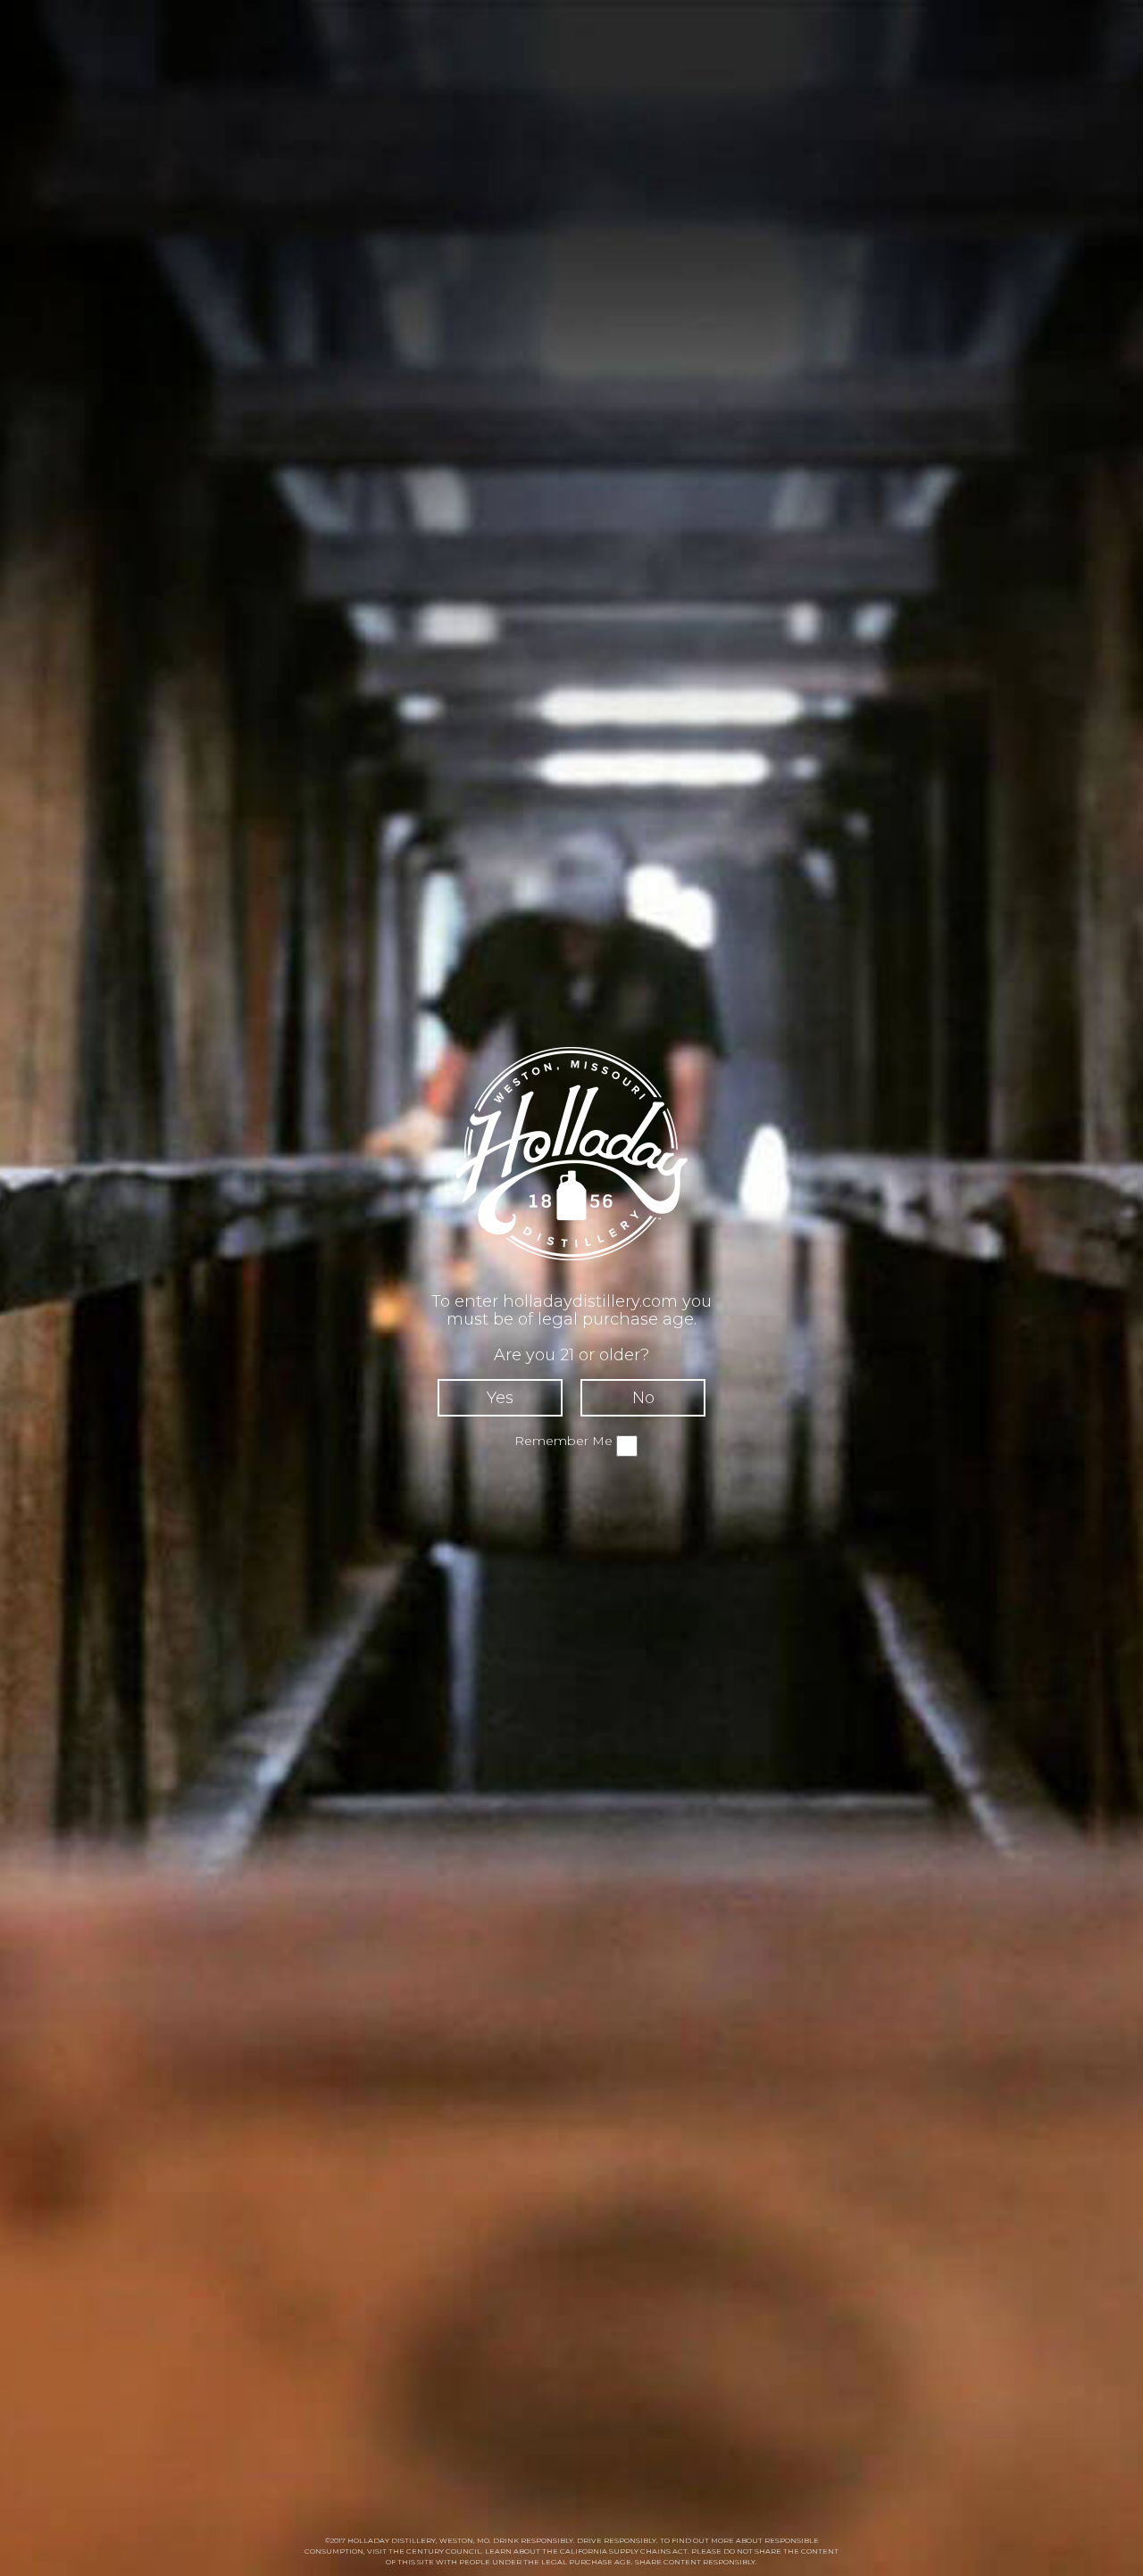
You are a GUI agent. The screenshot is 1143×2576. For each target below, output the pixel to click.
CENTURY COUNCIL (444, 2551)
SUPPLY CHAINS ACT (648, 2551)
